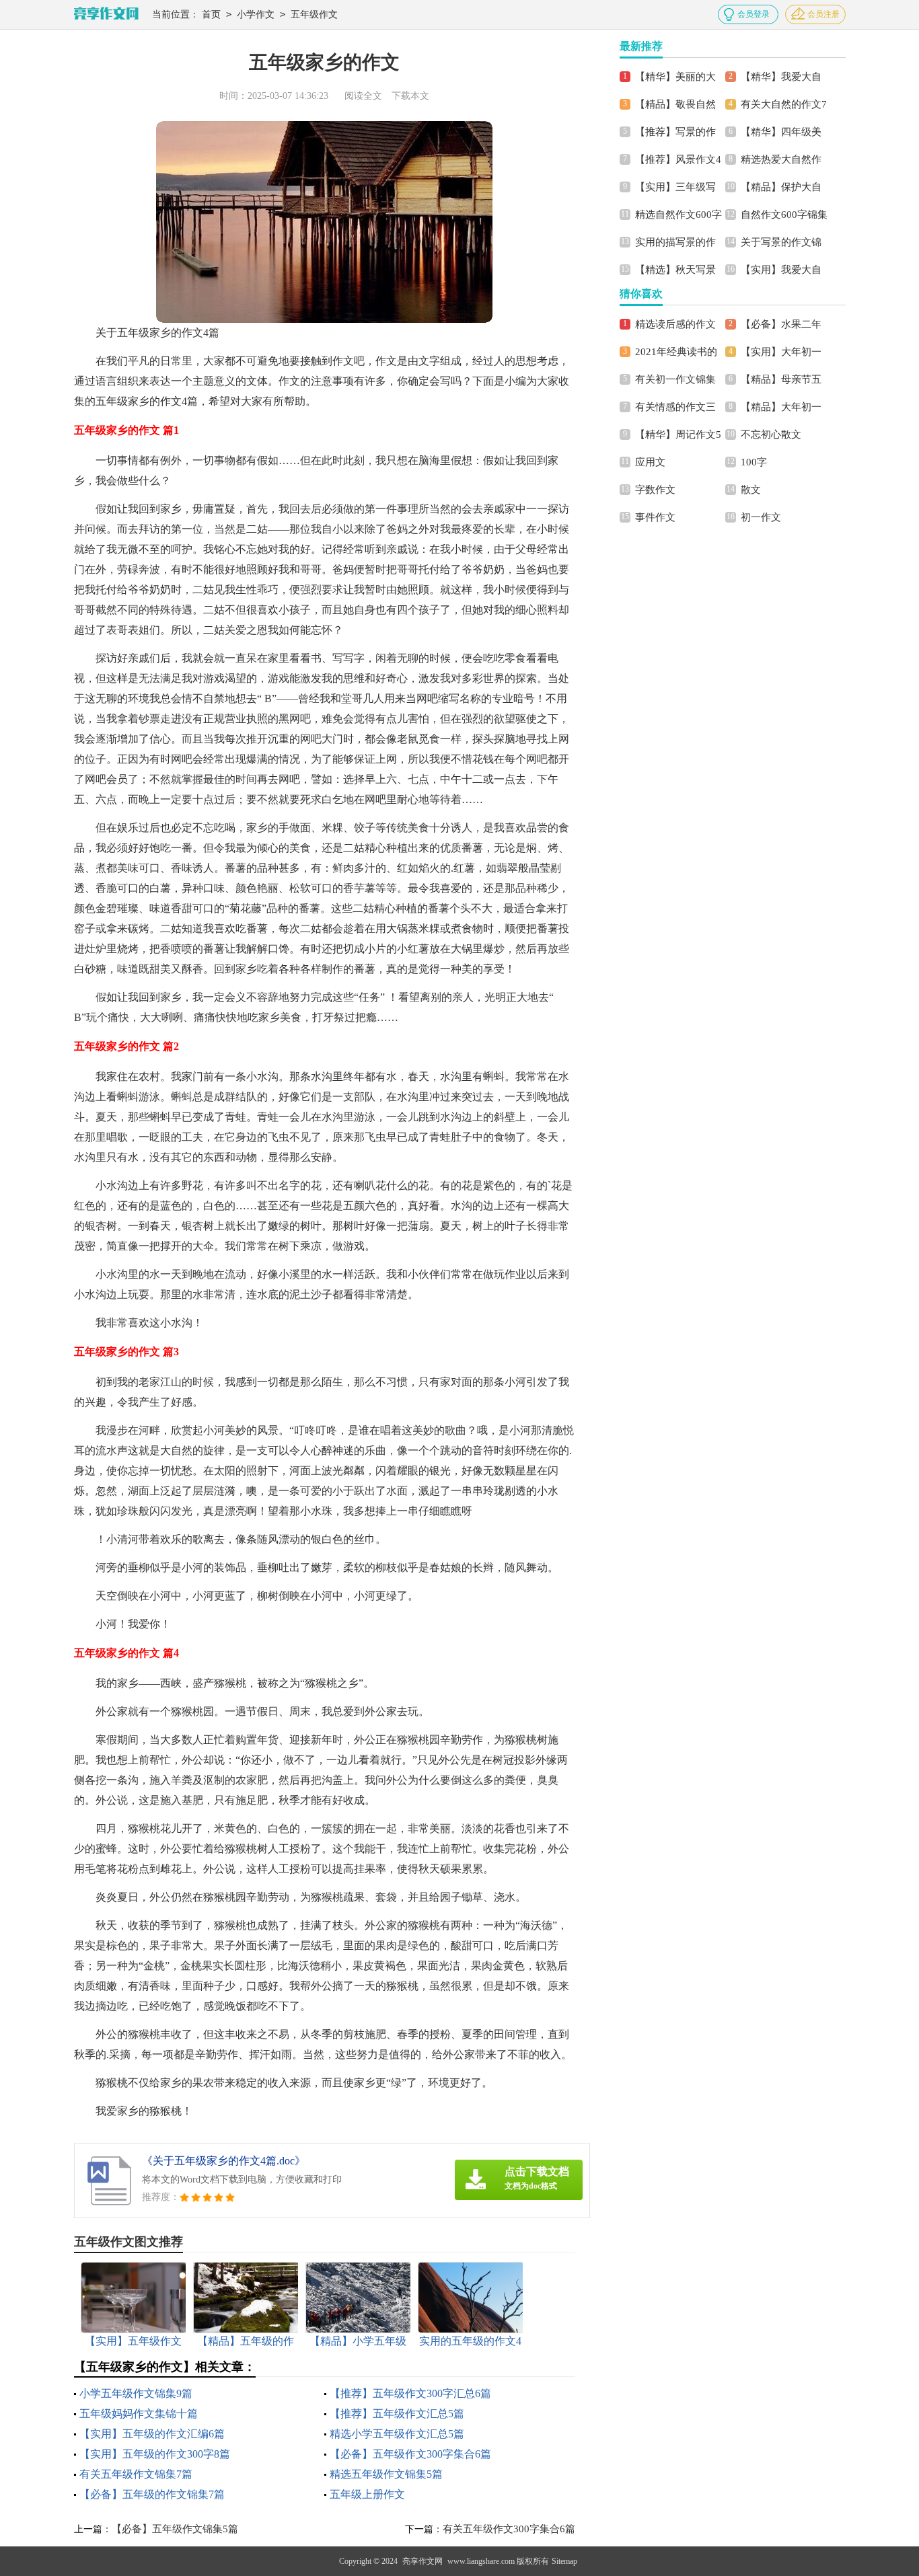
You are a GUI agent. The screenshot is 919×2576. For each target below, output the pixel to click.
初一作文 (761, 517)
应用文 (650, 462)
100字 (754, 462)
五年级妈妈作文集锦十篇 (139, 2414)
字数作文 (655, 490)
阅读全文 (363, 96)
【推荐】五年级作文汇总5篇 (397, 2414)
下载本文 (410, 96)
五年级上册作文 (367, 2494)
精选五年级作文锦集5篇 (386, 2474)
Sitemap (564, 2561)
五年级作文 (314, 14)
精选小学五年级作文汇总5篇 (397, 2434)
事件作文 (655, 517)
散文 (751, 490)
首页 (211, 14)
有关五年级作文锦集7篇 (136, 2474)
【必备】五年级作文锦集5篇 (175, 2529)
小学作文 (256, 14)
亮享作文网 (422, 2561)
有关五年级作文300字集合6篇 (509, 2529)
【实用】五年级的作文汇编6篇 (152, 2434)
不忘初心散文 (771, 434)
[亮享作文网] (106, 14)
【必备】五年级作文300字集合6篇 (410, 2454)
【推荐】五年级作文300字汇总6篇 (410, 2393)
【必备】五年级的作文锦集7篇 (152, 2494)
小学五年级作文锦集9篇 (136, 2393)
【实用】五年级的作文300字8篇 (155, 2454)
